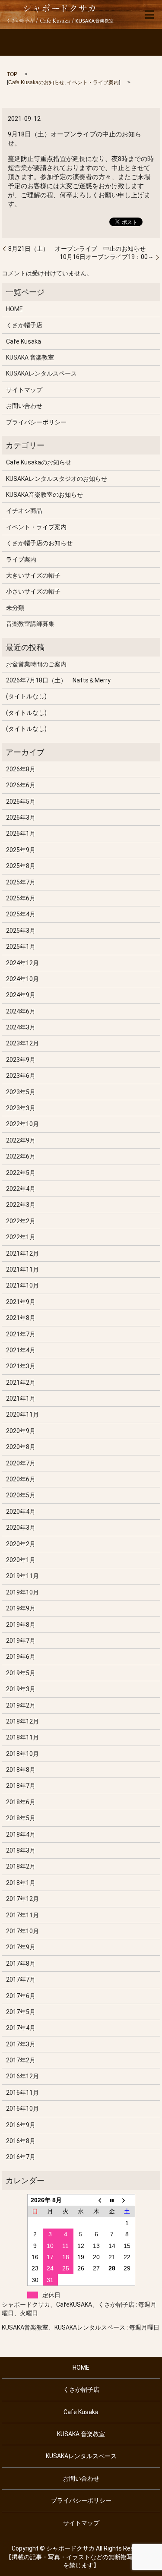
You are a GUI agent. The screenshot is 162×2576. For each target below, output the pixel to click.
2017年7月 (21, 1979)
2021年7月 (21, 1334)
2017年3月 (21, 2044)
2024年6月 (21, 1011)
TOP (12, 74)
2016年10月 (22, 2109)
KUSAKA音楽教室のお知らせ (44, 495)
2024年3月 (21, 1027)
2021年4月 (21, 1350)
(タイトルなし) (26, 696)
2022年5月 (21, 1173)
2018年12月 (22, 1721)
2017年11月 (22, 1915)
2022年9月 (21, 1140)
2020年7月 (21, 1463)
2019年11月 (22, 1576)
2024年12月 (22, 963)
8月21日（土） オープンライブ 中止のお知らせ (77, 249)
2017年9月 (21, 1947)
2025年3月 (21, 931)
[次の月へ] (127, 2200)
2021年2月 (21, 1383)
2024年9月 (21, 995)
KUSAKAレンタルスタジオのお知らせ (57, 479)
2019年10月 (22, 1592)
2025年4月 (21, 914)
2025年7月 (21, 882)
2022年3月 (21, 1205)
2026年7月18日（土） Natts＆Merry (58, 680)
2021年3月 (21, 1366)
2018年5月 (21, 1818)
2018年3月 (21, 1850)
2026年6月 (21, 785)
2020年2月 (21, 1544)
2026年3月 (21, 818)
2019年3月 (21, 1689)
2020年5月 (21, 1495)
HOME (14, 309)
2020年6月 (21, 1479)
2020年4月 (21, 1512)
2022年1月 (21, 1237)
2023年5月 (21, 1092)
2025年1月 (21, 947)
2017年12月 (22, 1899)
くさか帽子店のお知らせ (39, 543)
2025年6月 (21, 898)
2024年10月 (22, 979)
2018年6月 (21, 1802)
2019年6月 (21, 1657)
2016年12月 (22, 2076)
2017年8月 (21, 1964)
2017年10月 (22, 1931)
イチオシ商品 (24, 511)
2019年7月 (21, 1641)
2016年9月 (21, 2125)
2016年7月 (21, 2157)
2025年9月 (21, 850)
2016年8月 (21, 2141)
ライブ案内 (21, 559)
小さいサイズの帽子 (33, 591)
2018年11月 (22, 1737)
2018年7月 (21, 1786)
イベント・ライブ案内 (93, 82)
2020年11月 (22, 1414)
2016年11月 (22, 2093)
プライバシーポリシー (36, 422)
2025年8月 (21, 866)
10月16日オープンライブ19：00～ (107, 257)
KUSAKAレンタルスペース (41, 373)
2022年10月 (22, 1124)
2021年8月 (21, 1318)
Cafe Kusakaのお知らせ (36, 82)
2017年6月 (21, 1996)
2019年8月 (21, 1625)
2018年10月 (22, 1754)
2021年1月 (21, 1398)
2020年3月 (21, 1528)
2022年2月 (21, 1221)
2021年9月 (21, 1302)
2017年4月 (21, 2028)
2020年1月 (21, 1560)
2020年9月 (21, 1431)
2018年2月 (21, 1866)
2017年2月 (21, 2060)
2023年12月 (22, 1043)
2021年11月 (22, 1269)
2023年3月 (21, 1108)
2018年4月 (21, 1834)
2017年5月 (21, 2012)
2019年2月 (21, 1705)
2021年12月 (22, 1253)
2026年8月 (21, 769)
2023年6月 (21, 1076)
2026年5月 (21, 802)
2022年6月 (21, 1156)
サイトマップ (24, 390)
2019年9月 (21, 1608)
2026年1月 (21, 833)
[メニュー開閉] (149, 15)
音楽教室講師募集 (30, 624)
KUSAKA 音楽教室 (30, 357)
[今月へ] (112, 2200)
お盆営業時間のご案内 (36, 664)
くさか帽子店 (24, 325)
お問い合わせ (24, 406)
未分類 (15, 608)
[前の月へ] (96, 2200)
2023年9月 (21, 1060)
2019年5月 (21, 1673)
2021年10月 (22, 1285)
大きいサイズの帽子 (33, 575)
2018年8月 (21, 1770)
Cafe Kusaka (24, 341)
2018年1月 (21, 1883)
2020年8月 (21, 1447)
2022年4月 (21, 1189)
